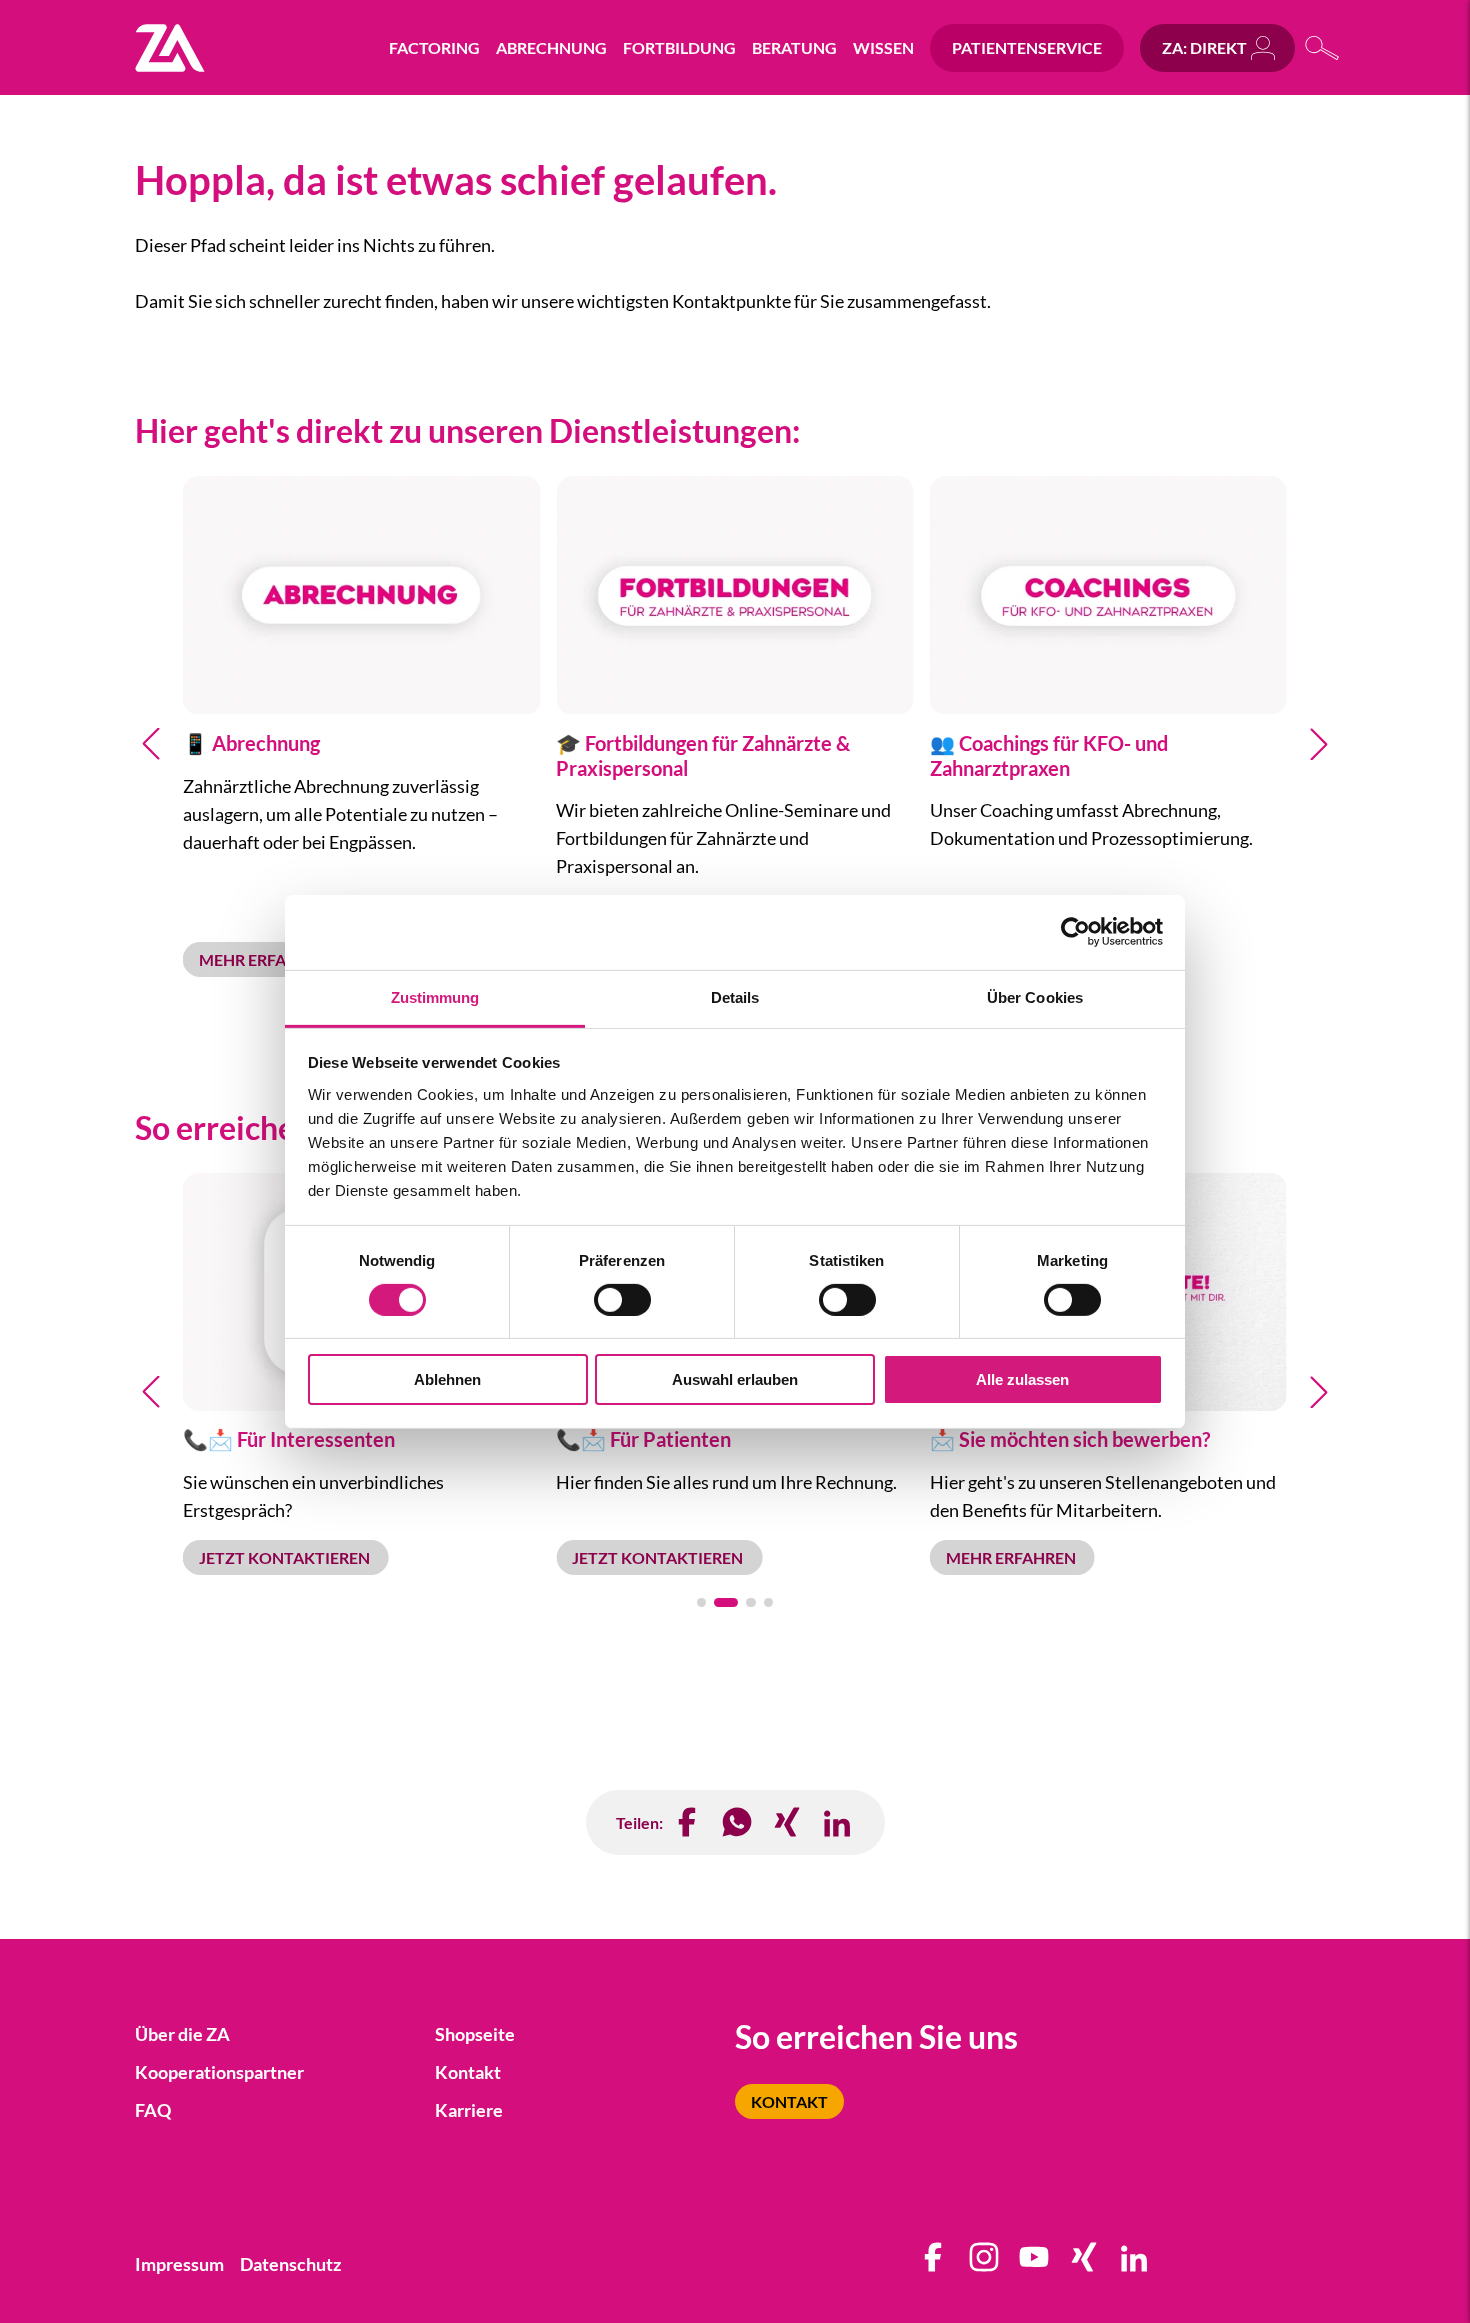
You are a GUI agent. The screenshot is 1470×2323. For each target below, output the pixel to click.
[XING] (788, 1822)
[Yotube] (1035, 2264)
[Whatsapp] (738, 1822)
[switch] (622, 1300)
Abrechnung (551, 47)
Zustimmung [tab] (435, 996)
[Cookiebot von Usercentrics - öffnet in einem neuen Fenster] (1075, 932)
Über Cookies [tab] (1035, 996)
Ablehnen (447, 1379)
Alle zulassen (1022, 1379)
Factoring (434, 47)
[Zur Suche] (1323, 47)
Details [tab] (735, 996)
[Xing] (1085, 2264)
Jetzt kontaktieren (286, 1557)
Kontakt (789, 2101)
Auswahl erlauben (735, 1379)
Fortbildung (679, 47)
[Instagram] (985, 2264)
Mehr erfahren (265, 959)
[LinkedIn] (838, 1822)
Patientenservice (1027, 47)
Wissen (883, 47)
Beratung (794, 47)
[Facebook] (688, 1822)
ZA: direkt (1204, 47)
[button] (151, 744)
